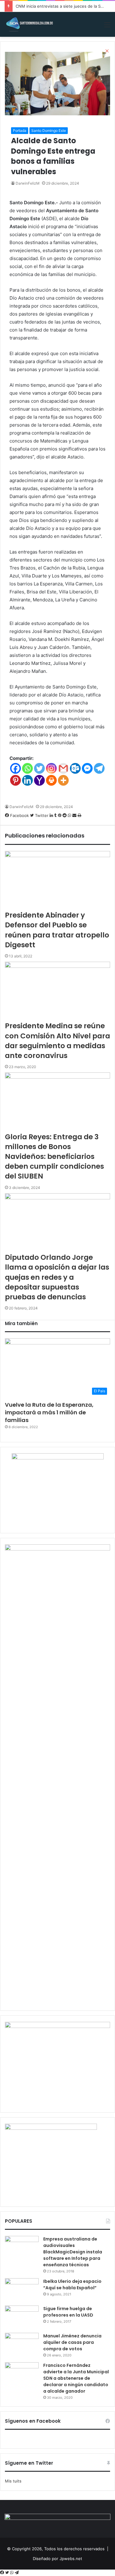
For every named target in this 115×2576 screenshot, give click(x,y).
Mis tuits (13, 2481)
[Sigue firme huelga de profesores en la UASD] (22, 2317)
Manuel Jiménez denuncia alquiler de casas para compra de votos (72, 2342)
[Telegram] (17, 2573)
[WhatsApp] (12, 2573)
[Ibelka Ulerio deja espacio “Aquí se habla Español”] (22, 2290)
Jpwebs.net (71, 2559)
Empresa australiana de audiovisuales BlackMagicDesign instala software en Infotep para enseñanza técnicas (73, 2252)
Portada (20, 130)
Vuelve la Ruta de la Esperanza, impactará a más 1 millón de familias (49, 1412)
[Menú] (107, 27)
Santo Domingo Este (49, 130)
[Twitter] (8, 2573)
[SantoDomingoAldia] (29, 24)
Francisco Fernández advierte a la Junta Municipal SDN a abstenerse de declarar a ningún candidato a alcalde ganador (76, 2378)
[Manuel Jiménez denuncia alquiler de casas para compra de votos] (22, 2344)
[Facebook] (3, 2573)
